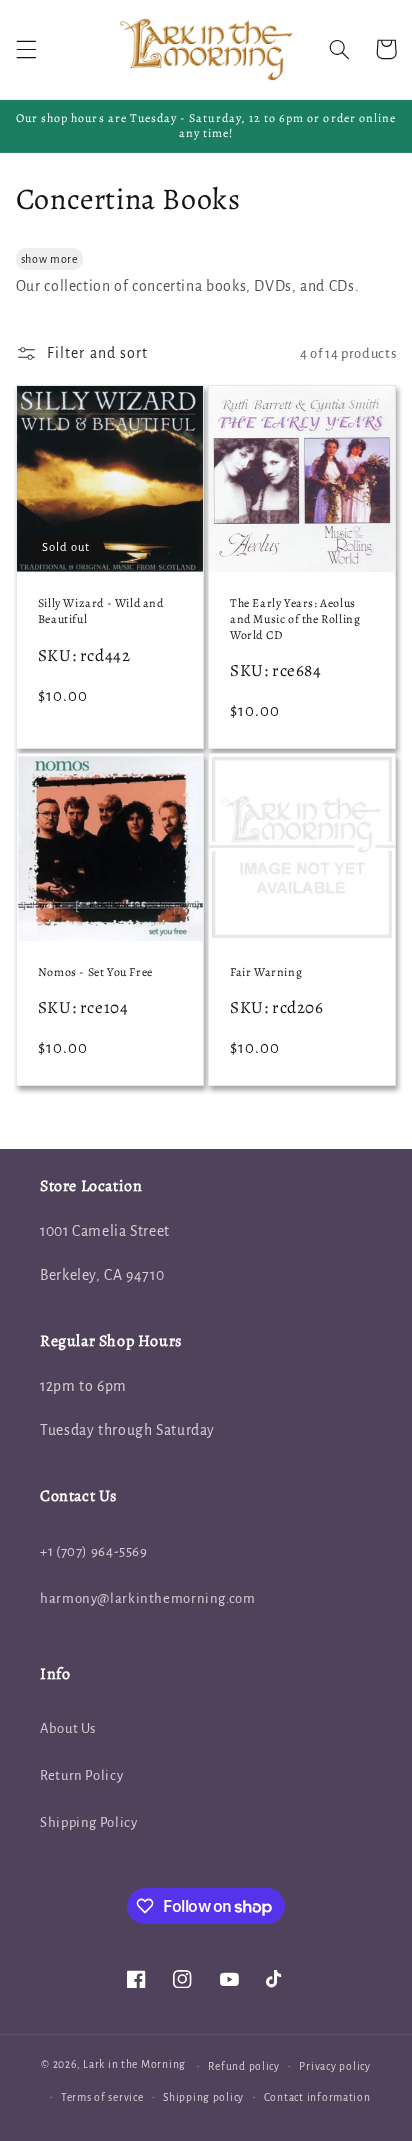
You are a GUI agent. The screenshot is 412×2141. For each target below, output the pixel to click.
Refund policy (244, 2066)
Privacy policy (334, 2066)
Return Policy (81, 1775)
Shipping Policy (88, 1822)
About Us (68, 1728)
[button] (26, 49)
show (34, 259)
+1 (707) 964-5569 (94, 1551)
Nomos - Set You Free (95, 972)
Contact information (317, 2097)
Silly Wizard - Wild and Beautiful (101, 611)
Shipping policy (203, 2097)
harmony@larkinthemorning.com (148, 1598)
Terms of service (102, 2097)
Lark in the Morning (134, 2065)
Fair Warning (266, 972)
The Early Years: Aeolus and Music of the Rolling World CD (295, 619)
